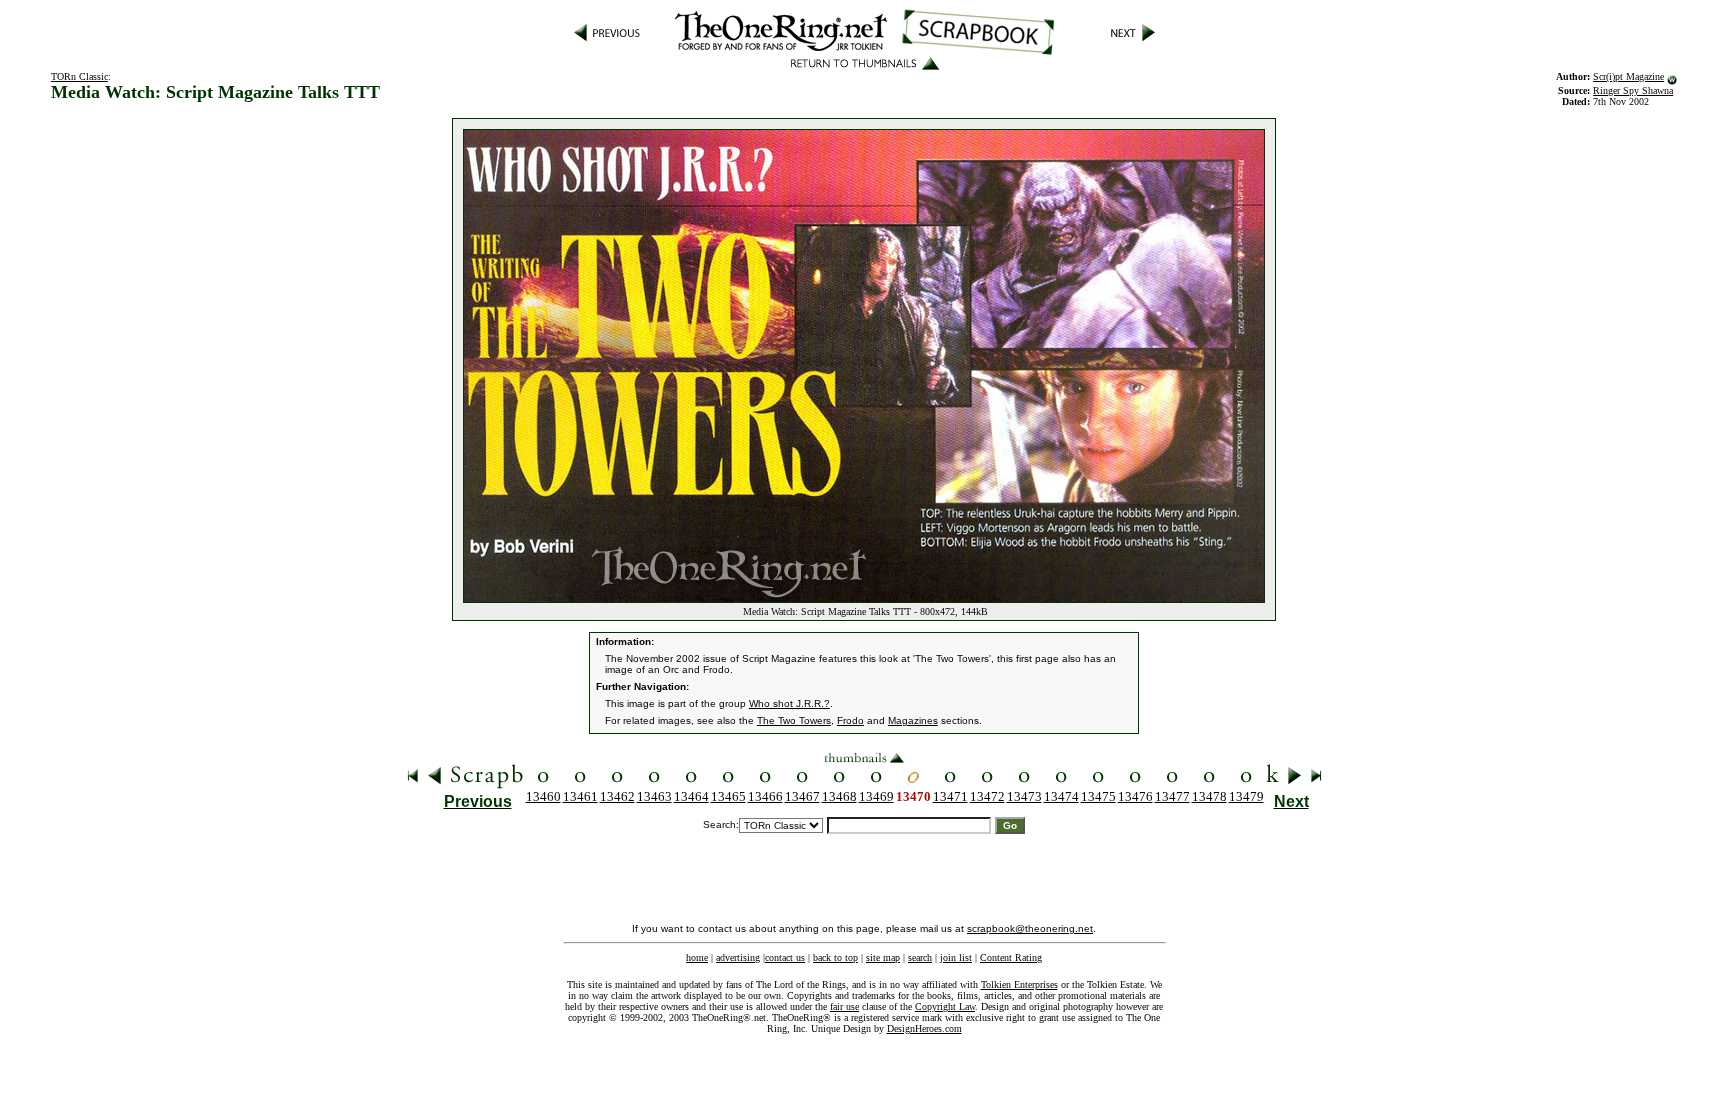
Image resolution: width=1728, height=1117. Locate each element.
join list (956, 957)
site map (883, 957)
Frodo (850, 720)
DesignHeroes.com (924, 1028)
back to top (835, 957)
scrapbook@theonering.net (1030, 928)
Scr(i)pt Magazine (1628, 76)
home (697, 957)
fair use (844, 1006)
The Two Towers (794, 720)
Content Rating (1011, 957)
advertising (738, 957)
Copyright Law (945, 1006)
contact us (785, 957)
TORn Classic (79, 76)
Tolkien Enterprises (1019, 984)
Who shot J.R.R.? (789, 703)
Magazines (913, 720)
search (920, 957)
